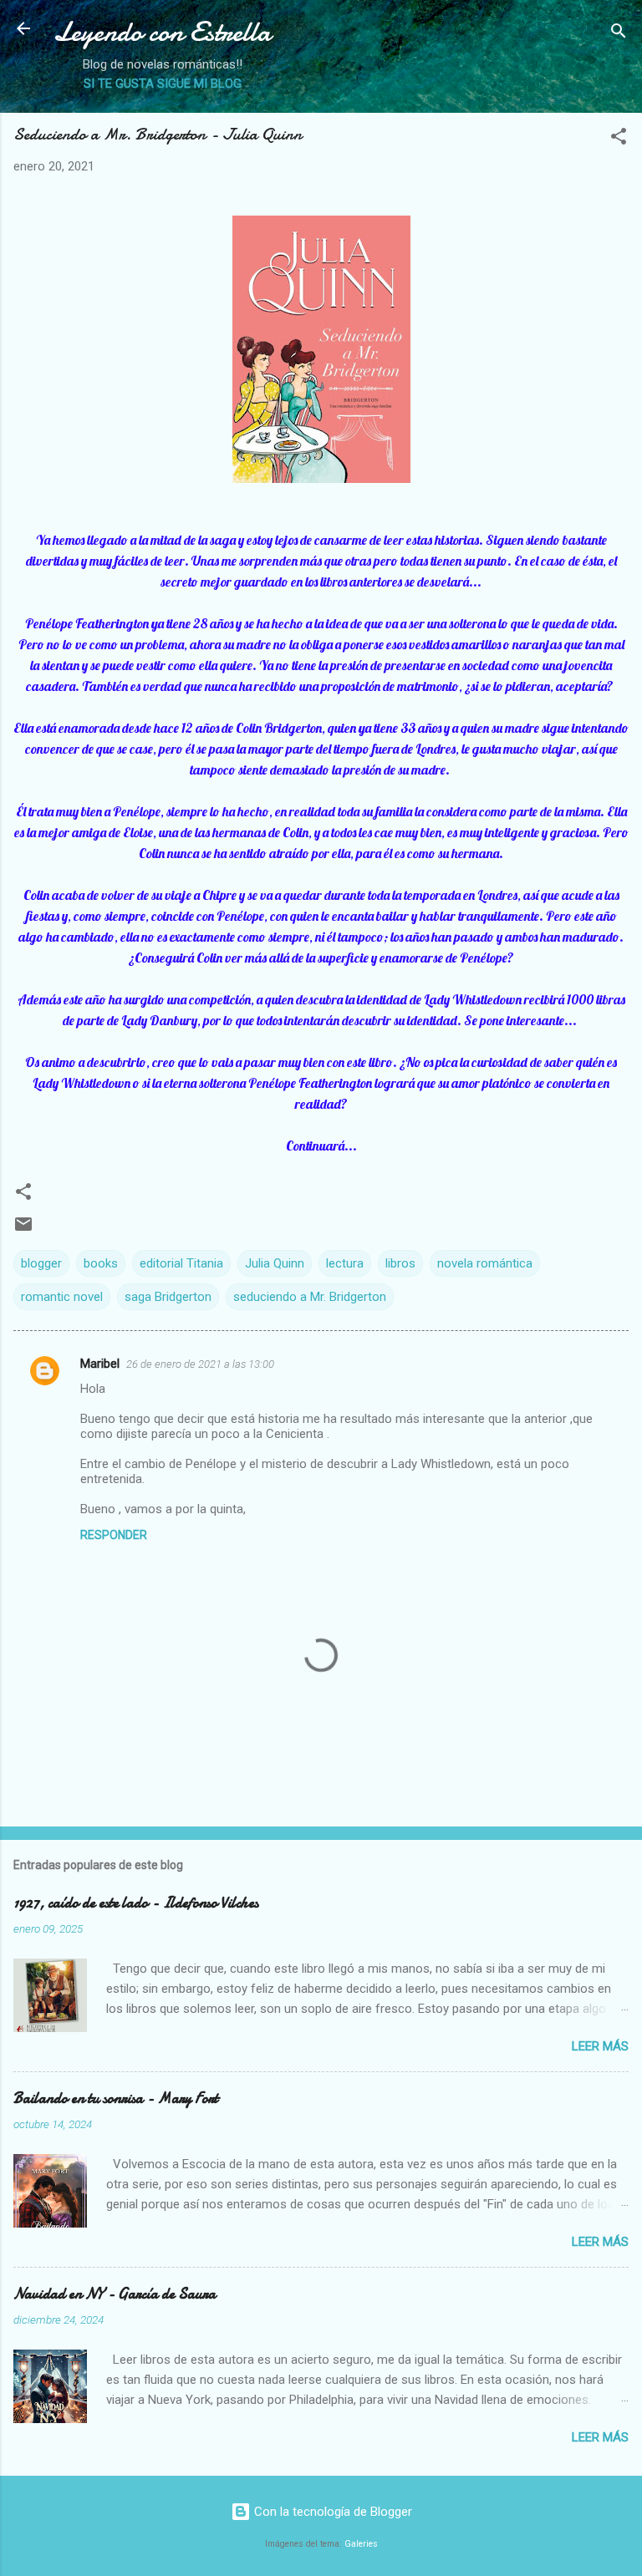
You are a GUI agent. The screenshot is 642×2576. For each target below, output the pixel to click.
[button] (619, 139)
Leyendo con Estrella (162, 32)
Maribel (100, 1364)
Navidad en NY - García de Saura (115, 2294)
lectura (345, 1263)
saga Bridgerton (168, 1297)
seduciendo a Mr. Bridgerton (310, 1297)
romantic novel (62, 1297)
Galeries (361, 2544)
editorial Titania (181, 1263)
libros (400, 1263)
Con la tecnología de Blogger (331, 2512)
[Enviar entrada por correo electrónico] (23, 1230)
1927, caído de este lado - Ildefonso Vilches (136, 1903)
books (101, 1263)
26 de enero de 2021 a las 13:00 (200, 1364)
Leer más (600, 2046)
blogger (41, 1263)
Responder (114, 1535)
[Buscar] (619, 34)
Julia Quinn (275, 1263)
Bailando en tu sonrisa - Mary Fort (116, 2098)
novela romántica (485, 1263)
